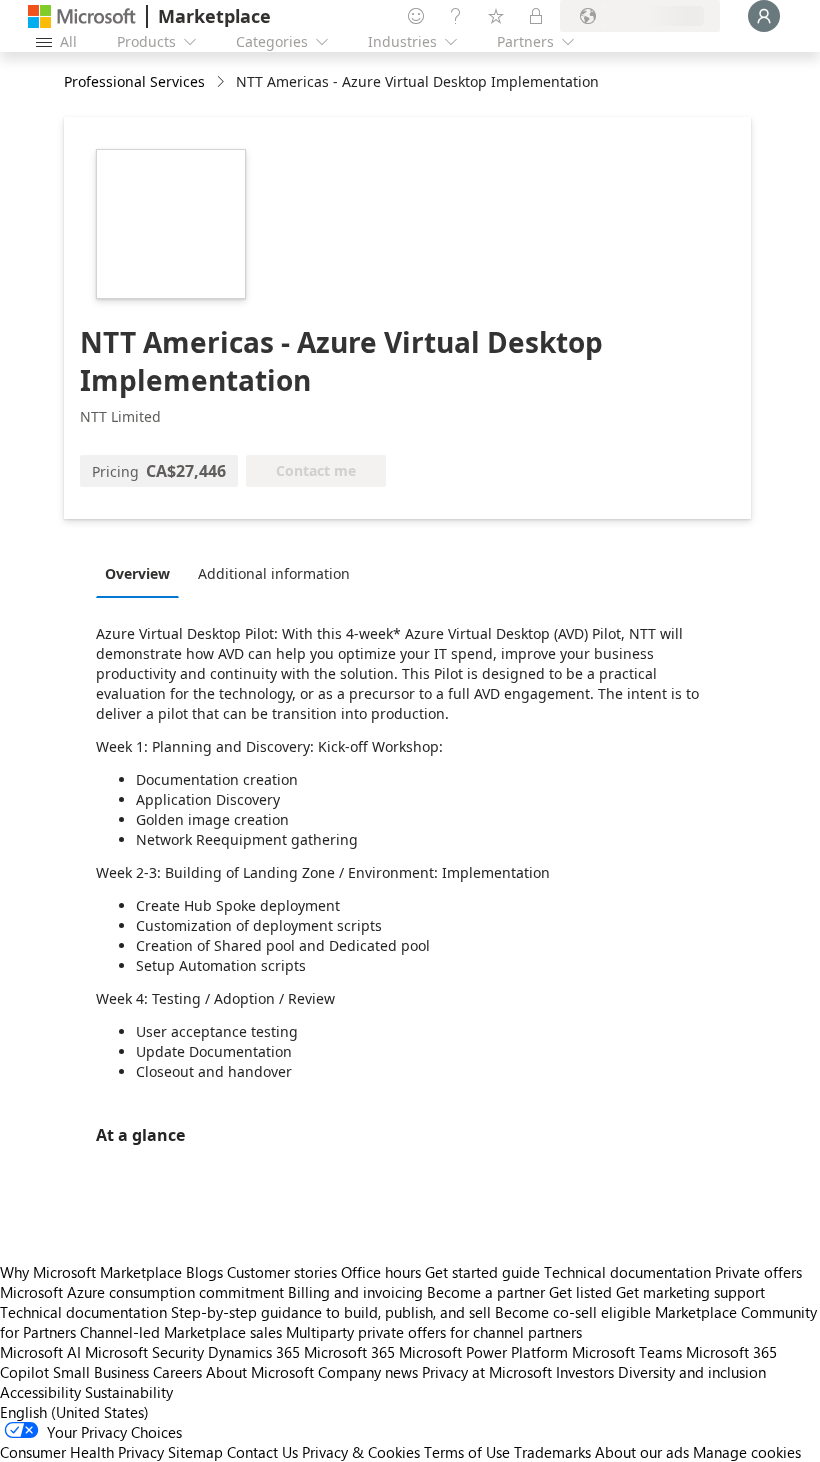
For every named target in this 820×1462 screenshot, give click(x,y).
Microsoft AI (40, 1352)
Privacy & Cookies (361, 1452)
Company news (368, 1372)
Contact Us (262, 1452)
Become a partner (486, 1292)
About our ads (642, 1452)
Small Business (101, 1372)
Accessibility (40, 1392)
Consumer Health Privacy (82, 1452)
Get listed (580, 1292)
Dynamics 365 (254, 1352)
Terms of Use (467, 1452)
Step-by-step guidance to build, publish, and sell (331, 1312)
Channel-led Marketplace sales (181, 1332)
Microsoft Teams (627, 1352)
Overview (137, 573)
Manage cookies (747, 1452)
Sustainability (129, 1392)
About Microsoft (260, 1372)
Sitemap (195, 1452)
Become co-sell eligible (573, 1312)
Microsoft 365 (349, 1352)
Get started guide (482, 1272)
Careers (177, 1372)
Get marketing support (690, 1292)
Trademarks (552, 1452)
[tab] (142, 573)
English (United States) (74, 1412)
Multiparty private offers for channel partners (434, 1332)
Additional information (274, 573)
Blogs (204, 1272)
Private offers (758, 1272)
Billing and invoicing (355, 1292)
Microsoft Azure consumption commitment (144, 1292)
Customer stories (282, 1272)
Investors (585, 1372)
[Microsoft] (82, 16)
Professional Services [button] (134, 81)
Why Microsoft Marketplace (91, 1272)
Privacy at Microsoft (487, 1372)
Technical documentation (627, 1272)
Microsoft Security (144, 1352)
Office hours (381, 1272)
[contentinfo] (222, 82)
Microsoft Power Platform (483, 1352)
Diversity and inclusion (692, 1372)
